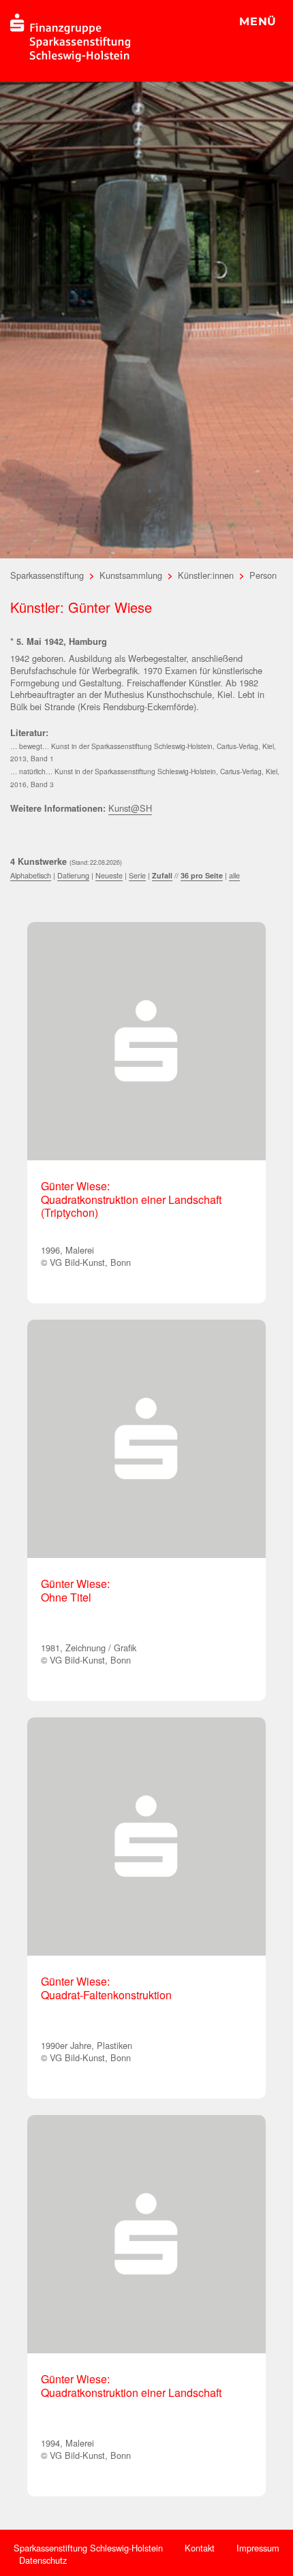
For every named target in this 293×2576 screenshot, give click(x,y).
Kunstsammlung (131, 575)
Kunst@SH (130, 808)
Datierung (73, 875)
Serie (137, 875)
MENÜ (258, 21)
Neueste (109, 875)
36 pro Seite (202, 875)
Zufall (162, 875)
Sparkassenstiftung (47, 575)
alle (234, 875)
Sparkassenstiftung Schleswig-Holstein (88, 2548)
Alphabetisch (31, 875)
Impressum (258, 2548)
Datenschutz (43, 2560)
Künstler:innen (206, 575)
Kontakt (200, 2548)
